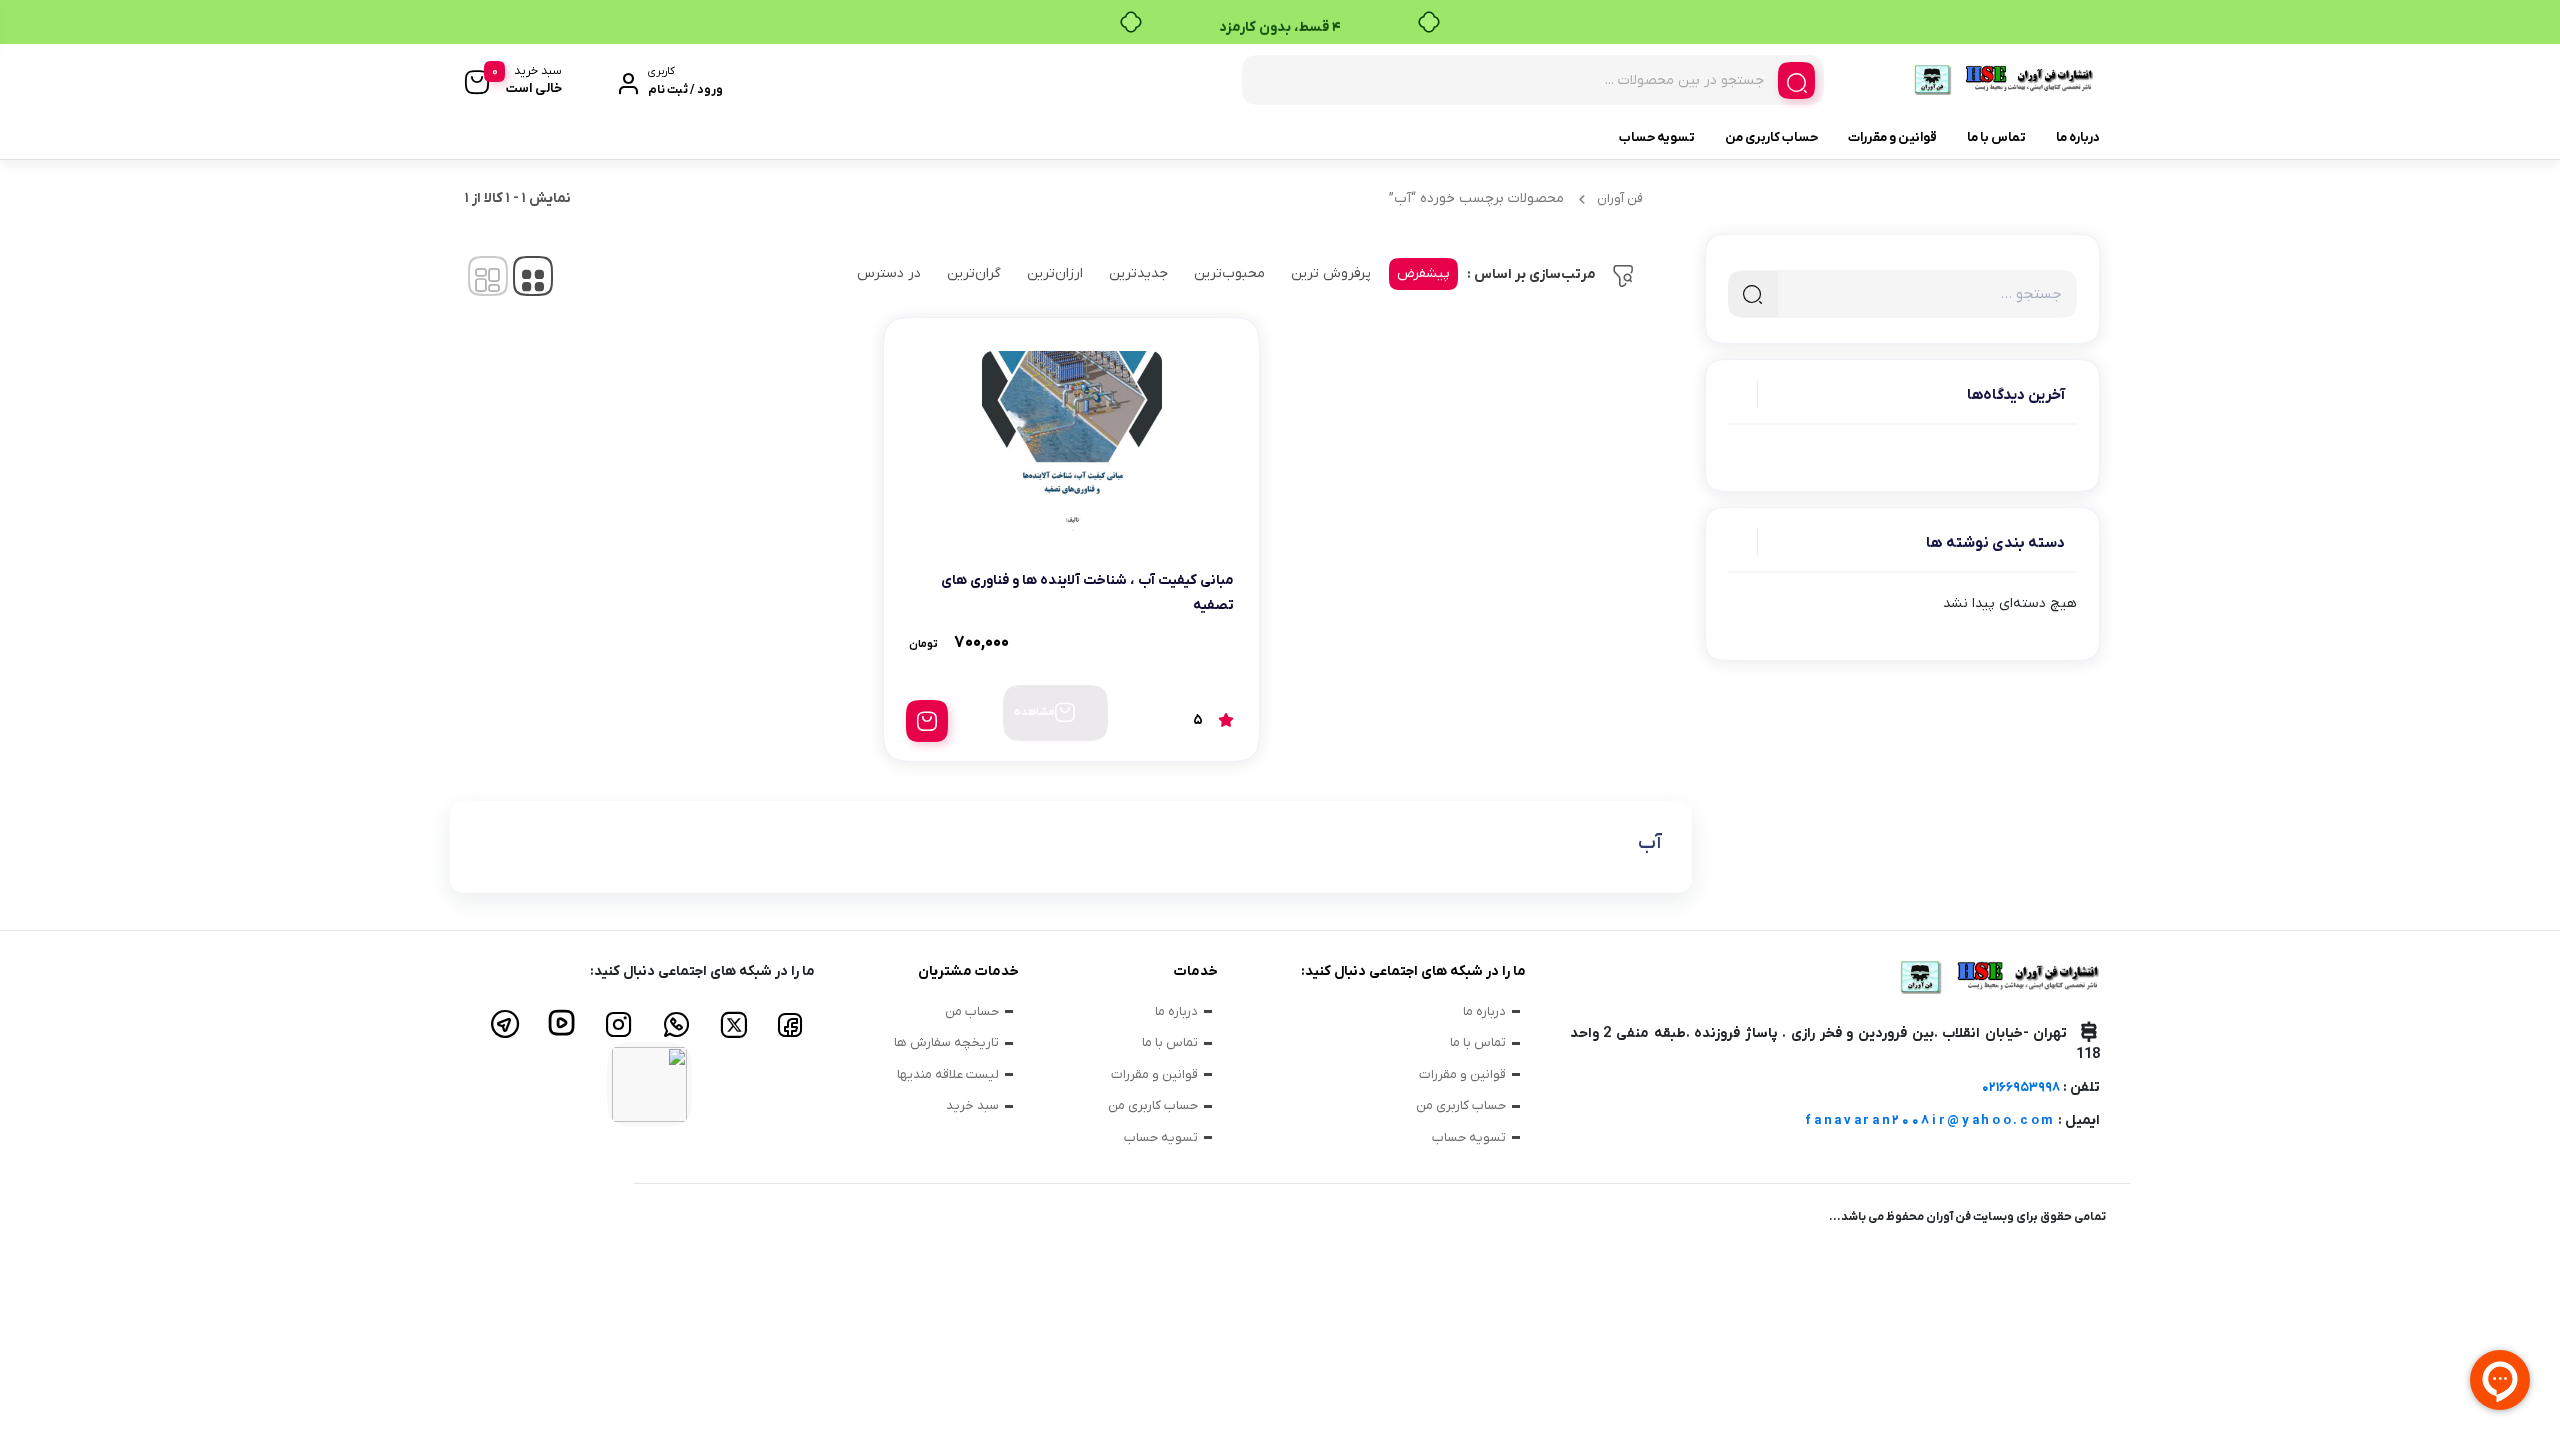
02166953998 (2021, 1087)
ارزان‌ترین (1055, 273)
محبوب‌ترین (1229, 273)
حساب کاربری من (1771, 137)
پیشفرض (1423, 273)
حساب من (972, 1011)
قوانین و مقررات (1892, 137)
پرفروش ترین (1331, 273)
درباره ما (2078, 137)
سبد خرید (972, 1105)
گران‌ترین (974, 273)
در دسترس (889, 273)
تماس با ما (1996, 137)
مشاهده (1034, 712)
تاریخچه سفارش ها (946, 1042)
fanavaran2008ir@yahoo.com (1930, 1120)
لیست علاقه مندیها (948, 1074)
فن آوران (1620, 198)
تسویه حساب (1657, 137)
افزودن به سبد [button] (927, 721)
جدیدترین (1138, 273)
